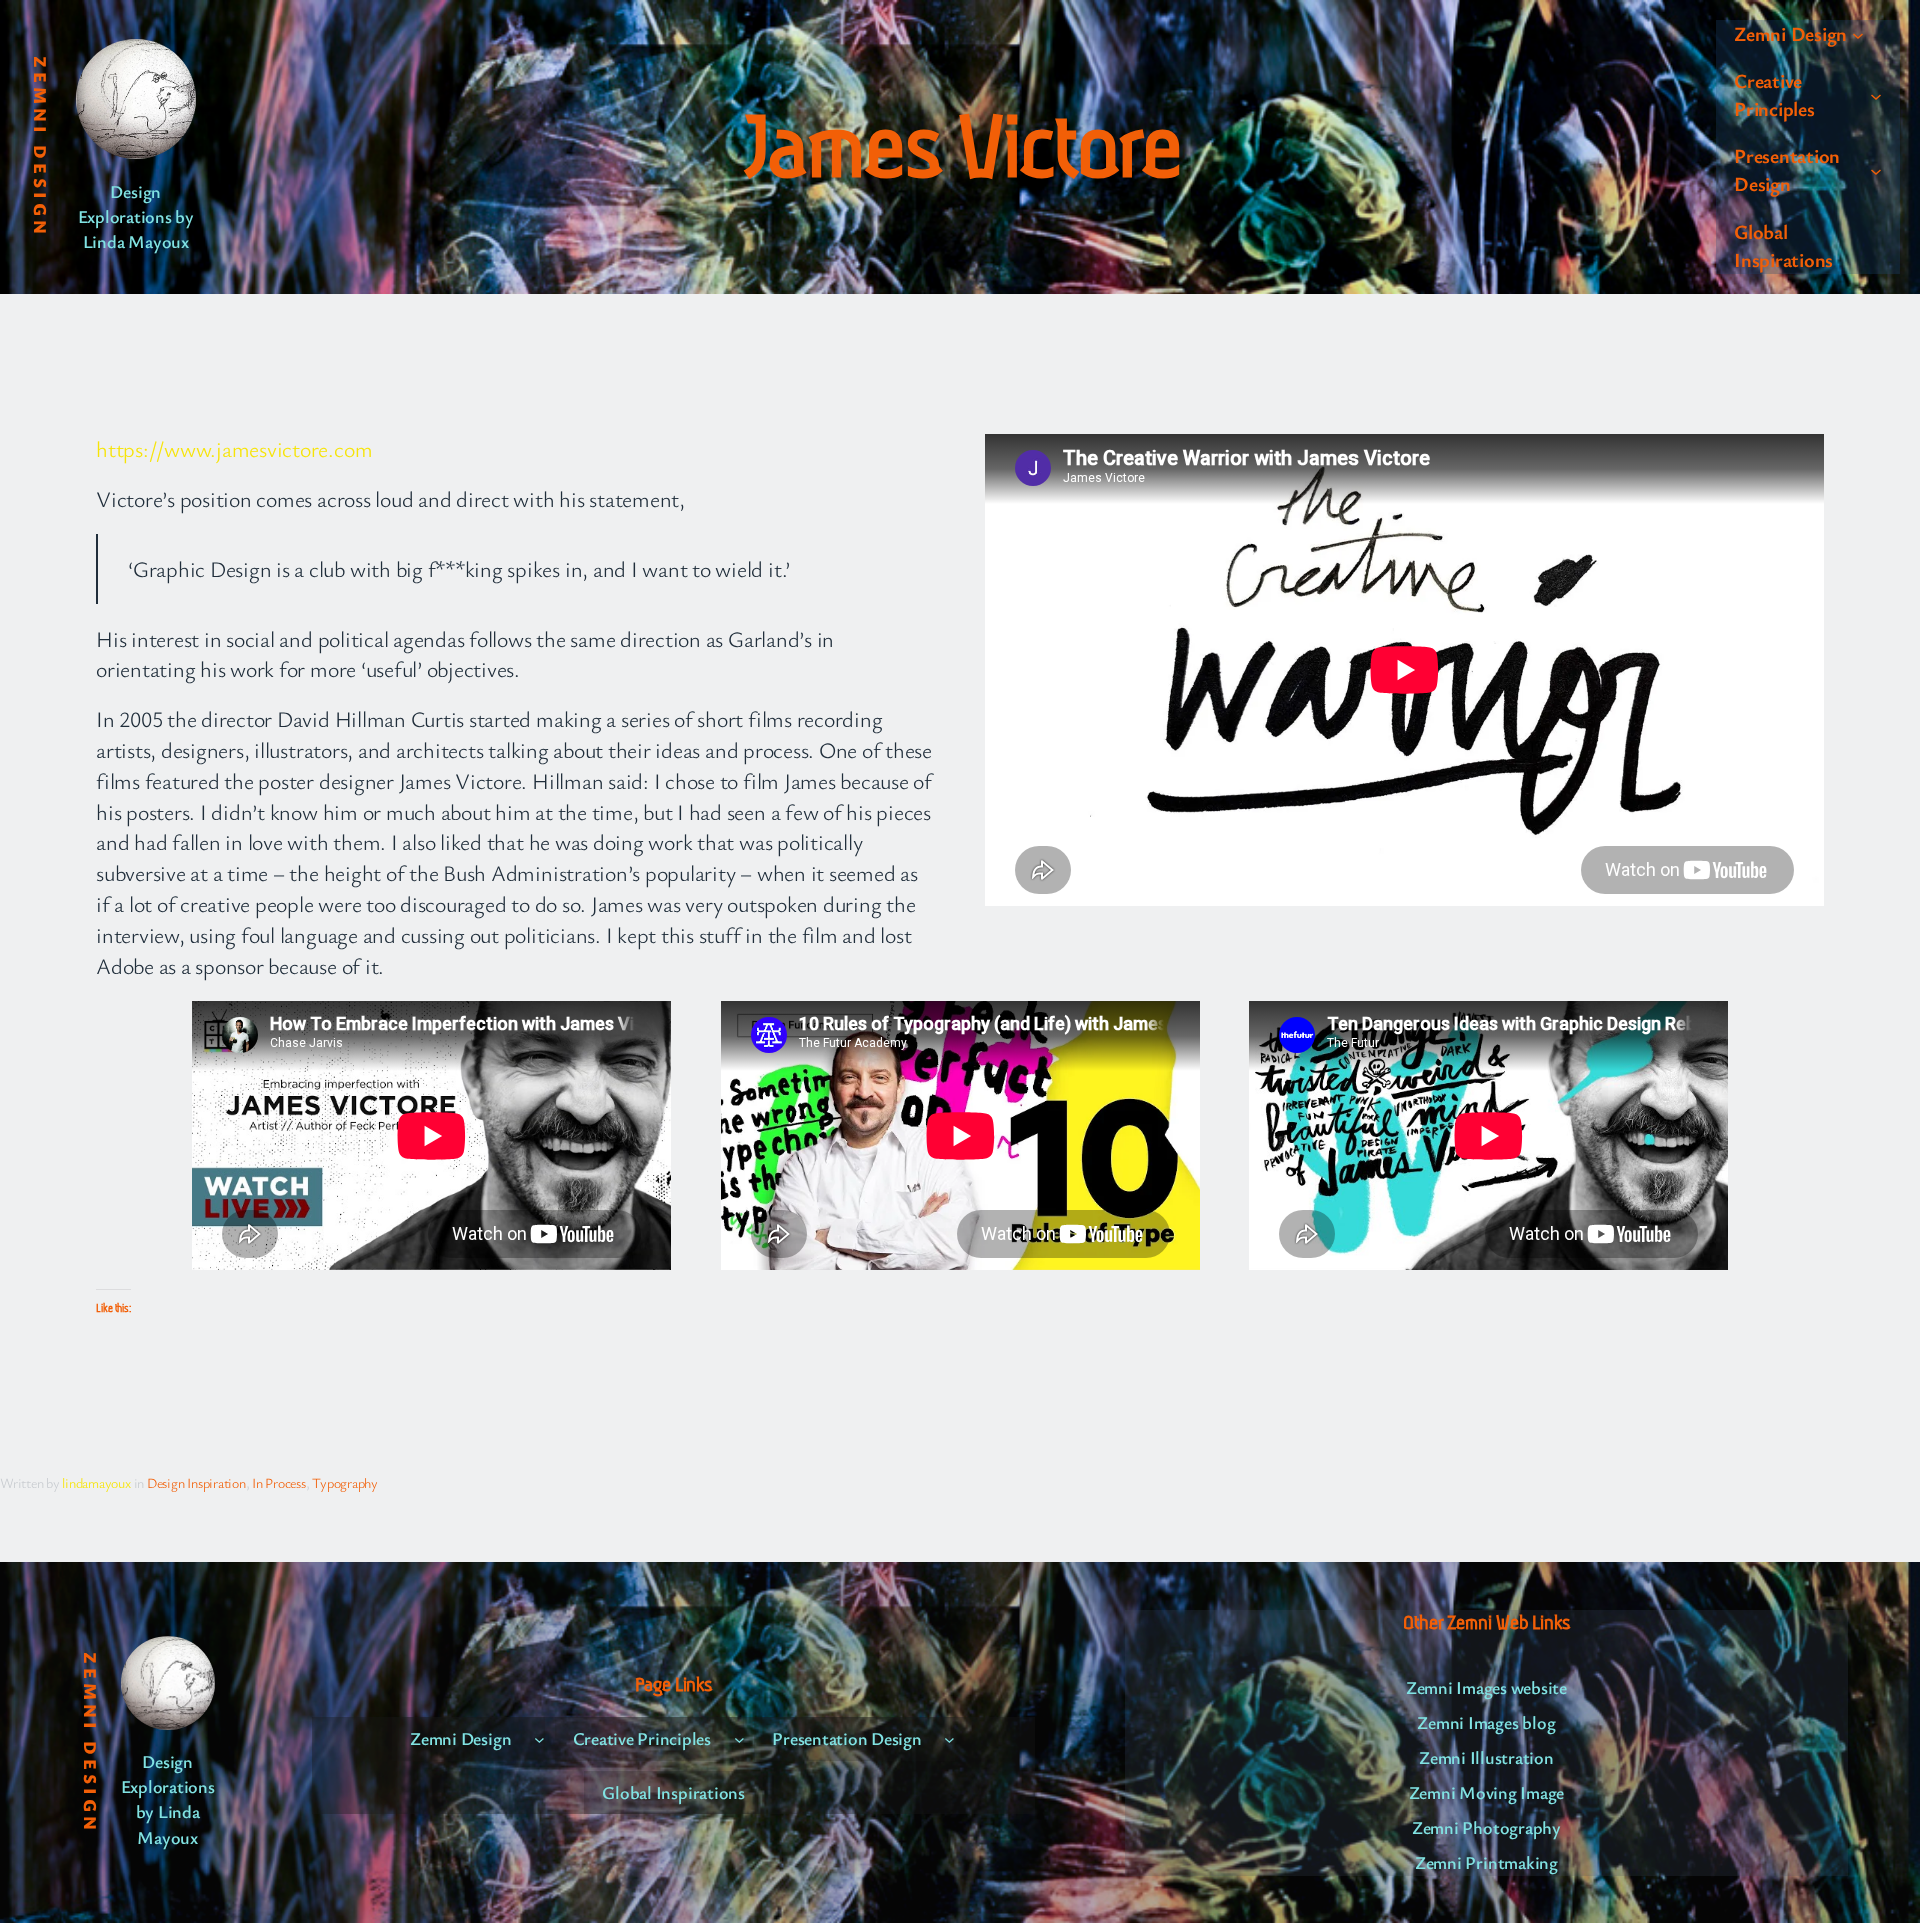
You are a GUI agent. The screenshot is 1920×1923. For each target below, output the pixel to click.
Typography (345, 1482)
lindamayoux (96, 1482)
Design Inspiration (196, 1482)
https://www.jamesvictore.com (234, 448)
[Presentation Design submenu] (1876, 170)
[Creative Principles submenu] (1876, 95)
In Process (279, 1482)
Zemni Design (41, 147)
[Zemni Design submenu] (1858, 34)
